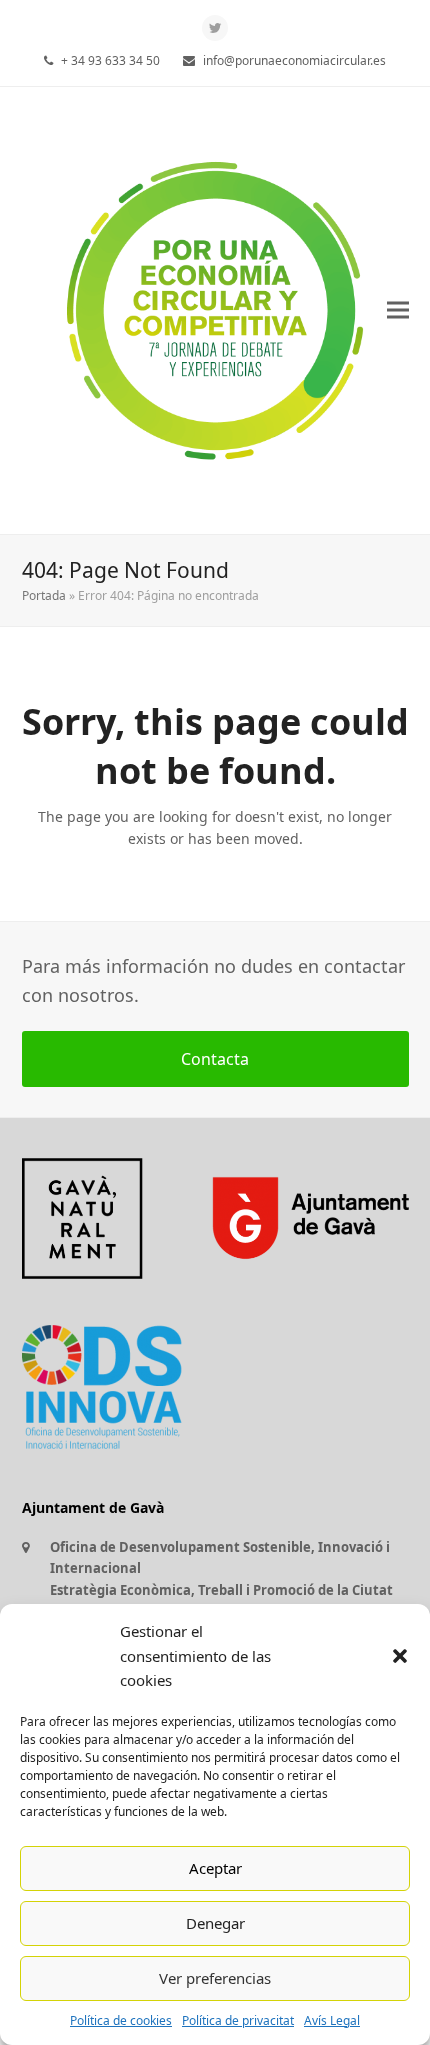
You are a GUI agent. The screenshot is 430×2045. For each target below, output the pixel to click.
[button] (400, 1656)
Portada (44, 595)
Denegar (215, 1923)
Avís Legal (332, 2020)
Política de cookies (121, 2020)
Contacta (215, 1059)
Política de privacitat (238, 2020)
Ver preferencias (215, 1978)
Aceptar (215, 1868)
